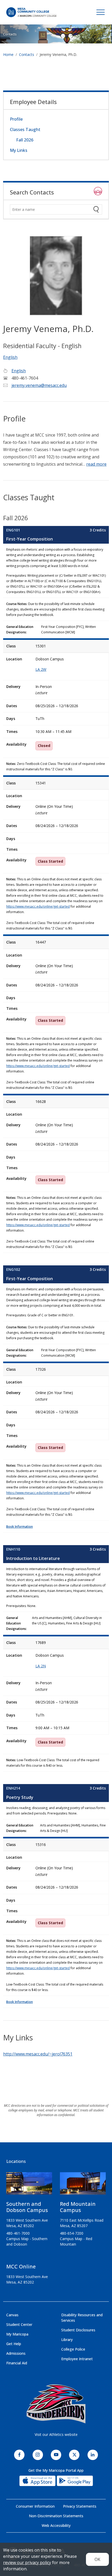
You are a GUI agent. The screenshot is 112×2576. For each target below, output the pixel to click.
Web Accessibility (56, 2525)
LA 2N (41, 1666)
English (10, 357)
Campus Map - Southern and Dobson (27, 2241)
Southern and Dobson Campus (27, 2207)
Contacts (10, 34)
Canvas (12, 2315)
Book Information (20, 1527)
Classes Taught (25, 129)
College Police (73, 2349)
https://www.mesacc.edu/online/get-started (38, 906)
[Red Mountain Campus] (83, 2185)
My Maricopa (17, 2334)
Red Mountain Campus (78, 2207)
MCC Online (21, 2266)
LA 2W (41, 669)
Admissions (16, 2353)
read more (96, 464)
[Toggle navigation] (101, 12)
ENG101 (13, 530)
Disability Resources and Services (82, 2318)
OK (97, 2559)
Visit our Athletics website (56, 2434)
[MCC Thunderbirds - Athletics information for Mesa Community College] (56, 2404)
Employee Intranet (77, 2359)
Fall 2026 (25, 140)
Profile (16, 119)
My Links (19, 150)
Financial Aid (17, 2363)
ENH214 (13, 1788)
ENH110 (13, 1549)
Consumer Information (35, 2506)
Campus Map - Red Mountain (76, 2241)
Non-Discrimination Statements (56, 2516)
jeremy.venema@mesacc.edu (39, 385)
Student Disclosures (78, 2330)
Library (67, 2340)
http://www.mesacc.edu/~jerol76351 (38, 2054)
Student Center (19, 2324)
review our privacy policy (27, 2562)
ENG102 (13, 1269)
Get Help (14, 2344)
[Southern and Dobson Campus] (29, 2185)
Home (8, 54)
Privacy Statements (80, 2506)
